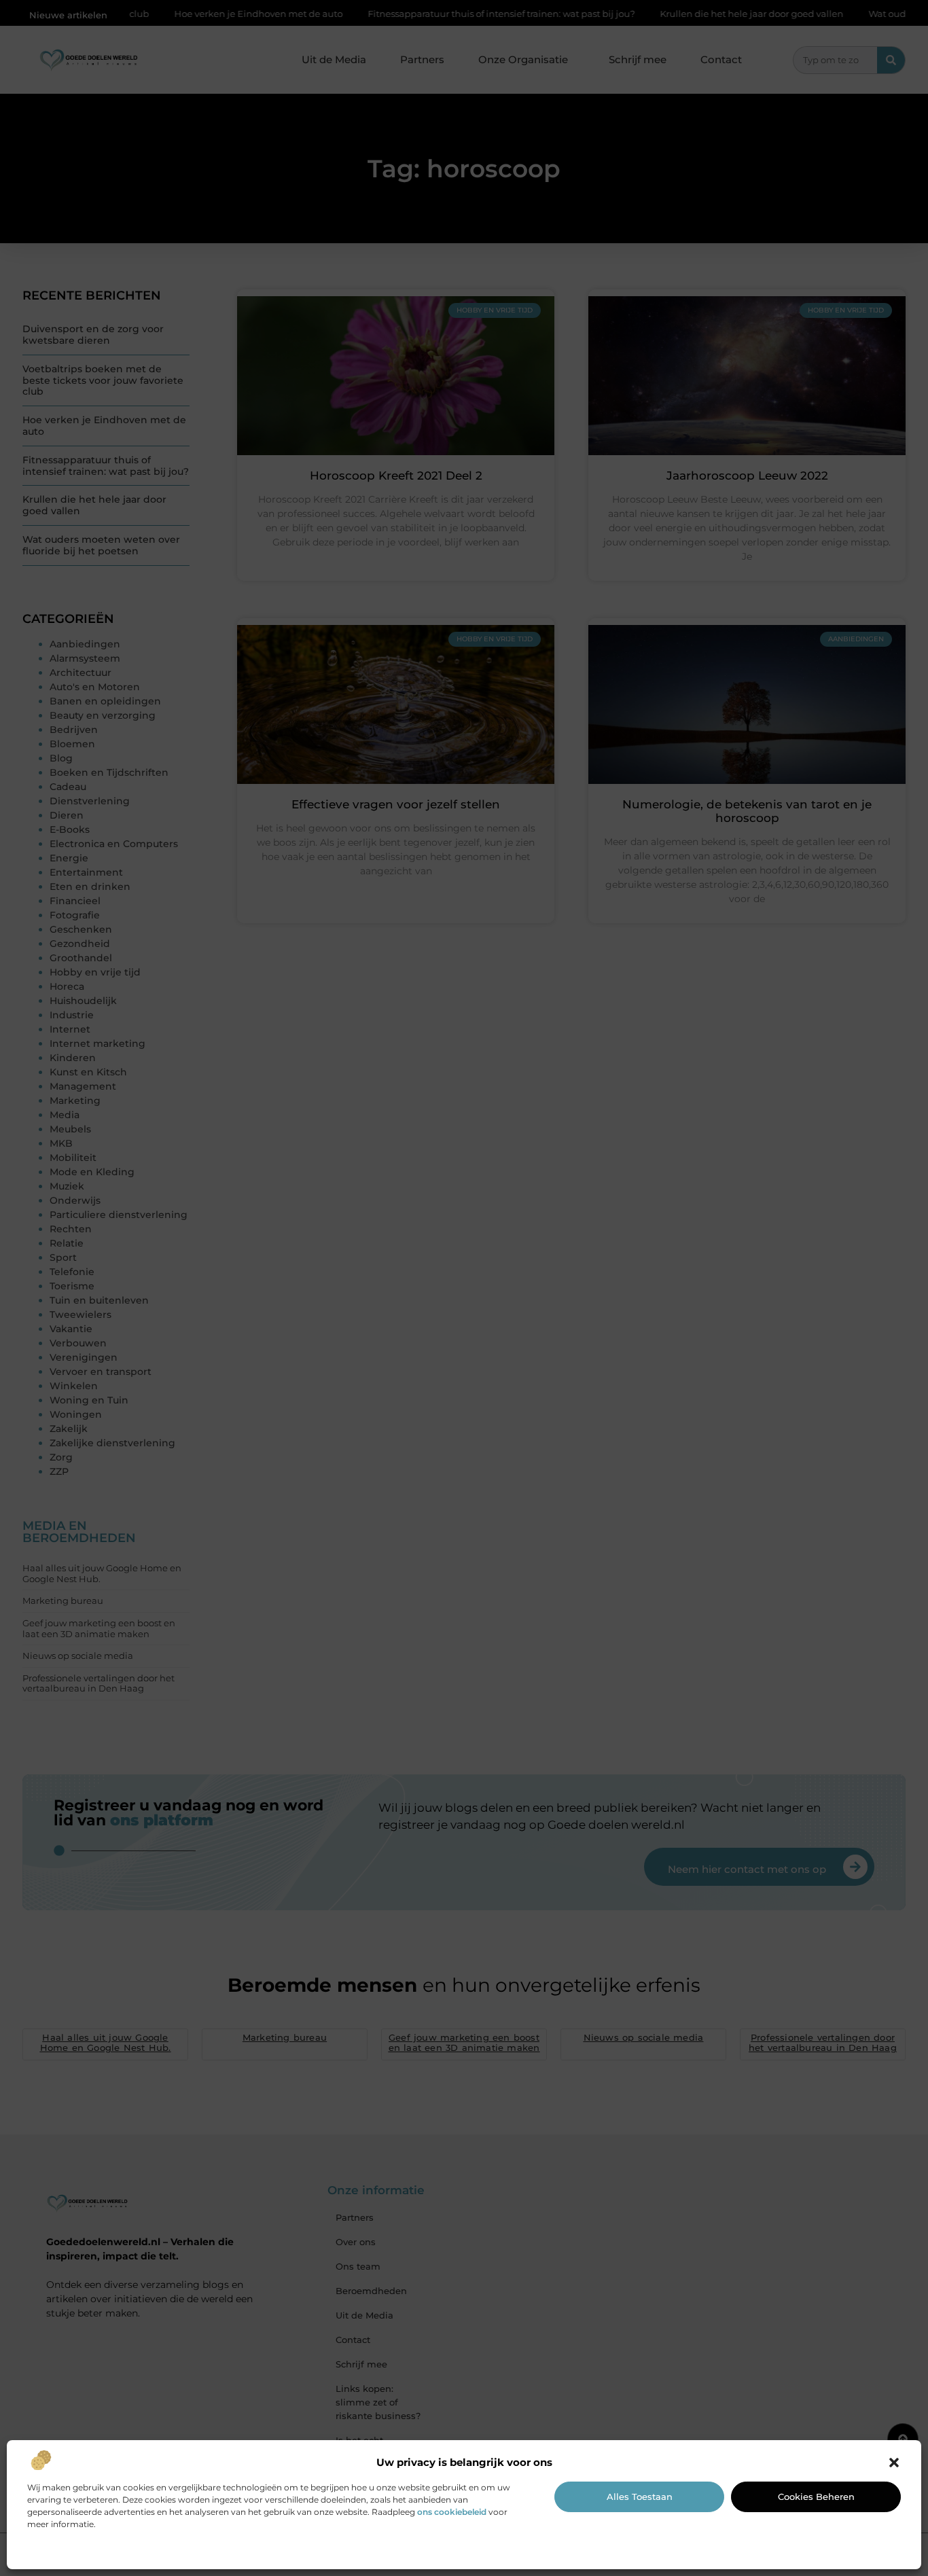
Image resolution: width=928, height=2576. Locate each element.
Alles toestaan (640, 2497)
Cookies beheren (816, 2497)
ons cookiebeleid (452, 2512)
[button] (894, 2463)
